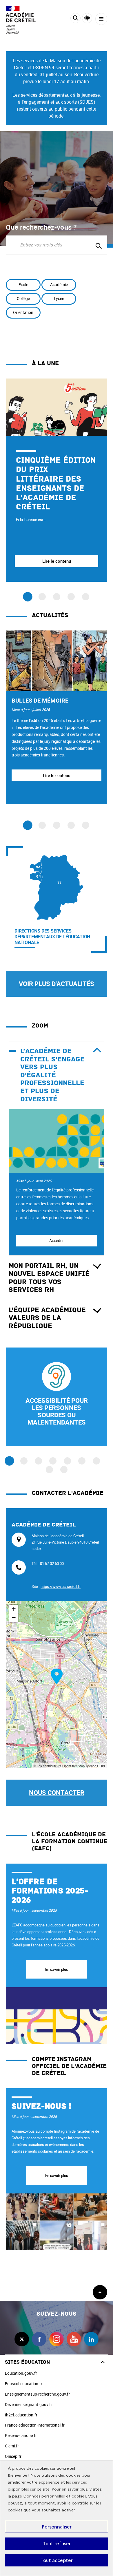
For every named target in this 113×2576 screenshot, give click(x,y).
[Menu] (101, 19)
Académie (59, 285)
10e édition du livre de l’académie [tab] (42, 597)
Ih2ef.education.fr (21, 2415)
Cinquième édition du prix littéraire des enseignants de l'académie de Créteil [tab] (28, 597)
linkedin (91, 2339)
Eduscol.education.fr (24, 2384)
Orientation (23, 312)
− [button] (14, 1618)
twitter (22, 2339)
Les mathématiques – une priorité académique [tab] (71, 597)
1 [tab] (28, 825)
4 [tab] (71, 825)
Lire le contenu (57, 775)
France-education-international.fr (35, 2425)
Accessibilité (87, 18)
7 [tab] (96, 1461)
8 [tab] (49, 1470)
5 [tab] (86, 825)
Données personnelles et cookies (55, 2496)
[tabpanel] (57, 480)
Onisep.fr (13, 2456)
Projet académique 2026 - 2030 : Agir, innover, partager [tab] (57, 597)
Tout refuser (57, 2544)
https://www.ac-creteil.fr (61, 1586)
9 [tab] (64, 1470)
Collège (23, 298)
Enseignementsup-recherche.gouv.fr (37, 2394)
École (23, 285)
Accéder (57, 1241)
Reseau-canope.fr (21, 2435)
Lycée (59, 298)
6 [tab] (82, 1461)
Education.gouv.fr (21, 2373)
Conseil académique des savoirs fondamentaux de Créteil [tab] (86, 597)
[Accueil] (22, 20)
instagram (57, 2339)
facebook (39, 2339)
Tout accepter (57, 2560)
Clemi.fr (12, 2446)
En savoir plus (57, 1969)
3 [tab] (57, 825)
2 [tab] (42, 825)
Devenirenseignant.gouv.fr (29, 2404)
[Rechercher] (75, 19)
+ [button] (14, 1609)
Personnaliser (57, 2527)
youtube (74, 2339)
